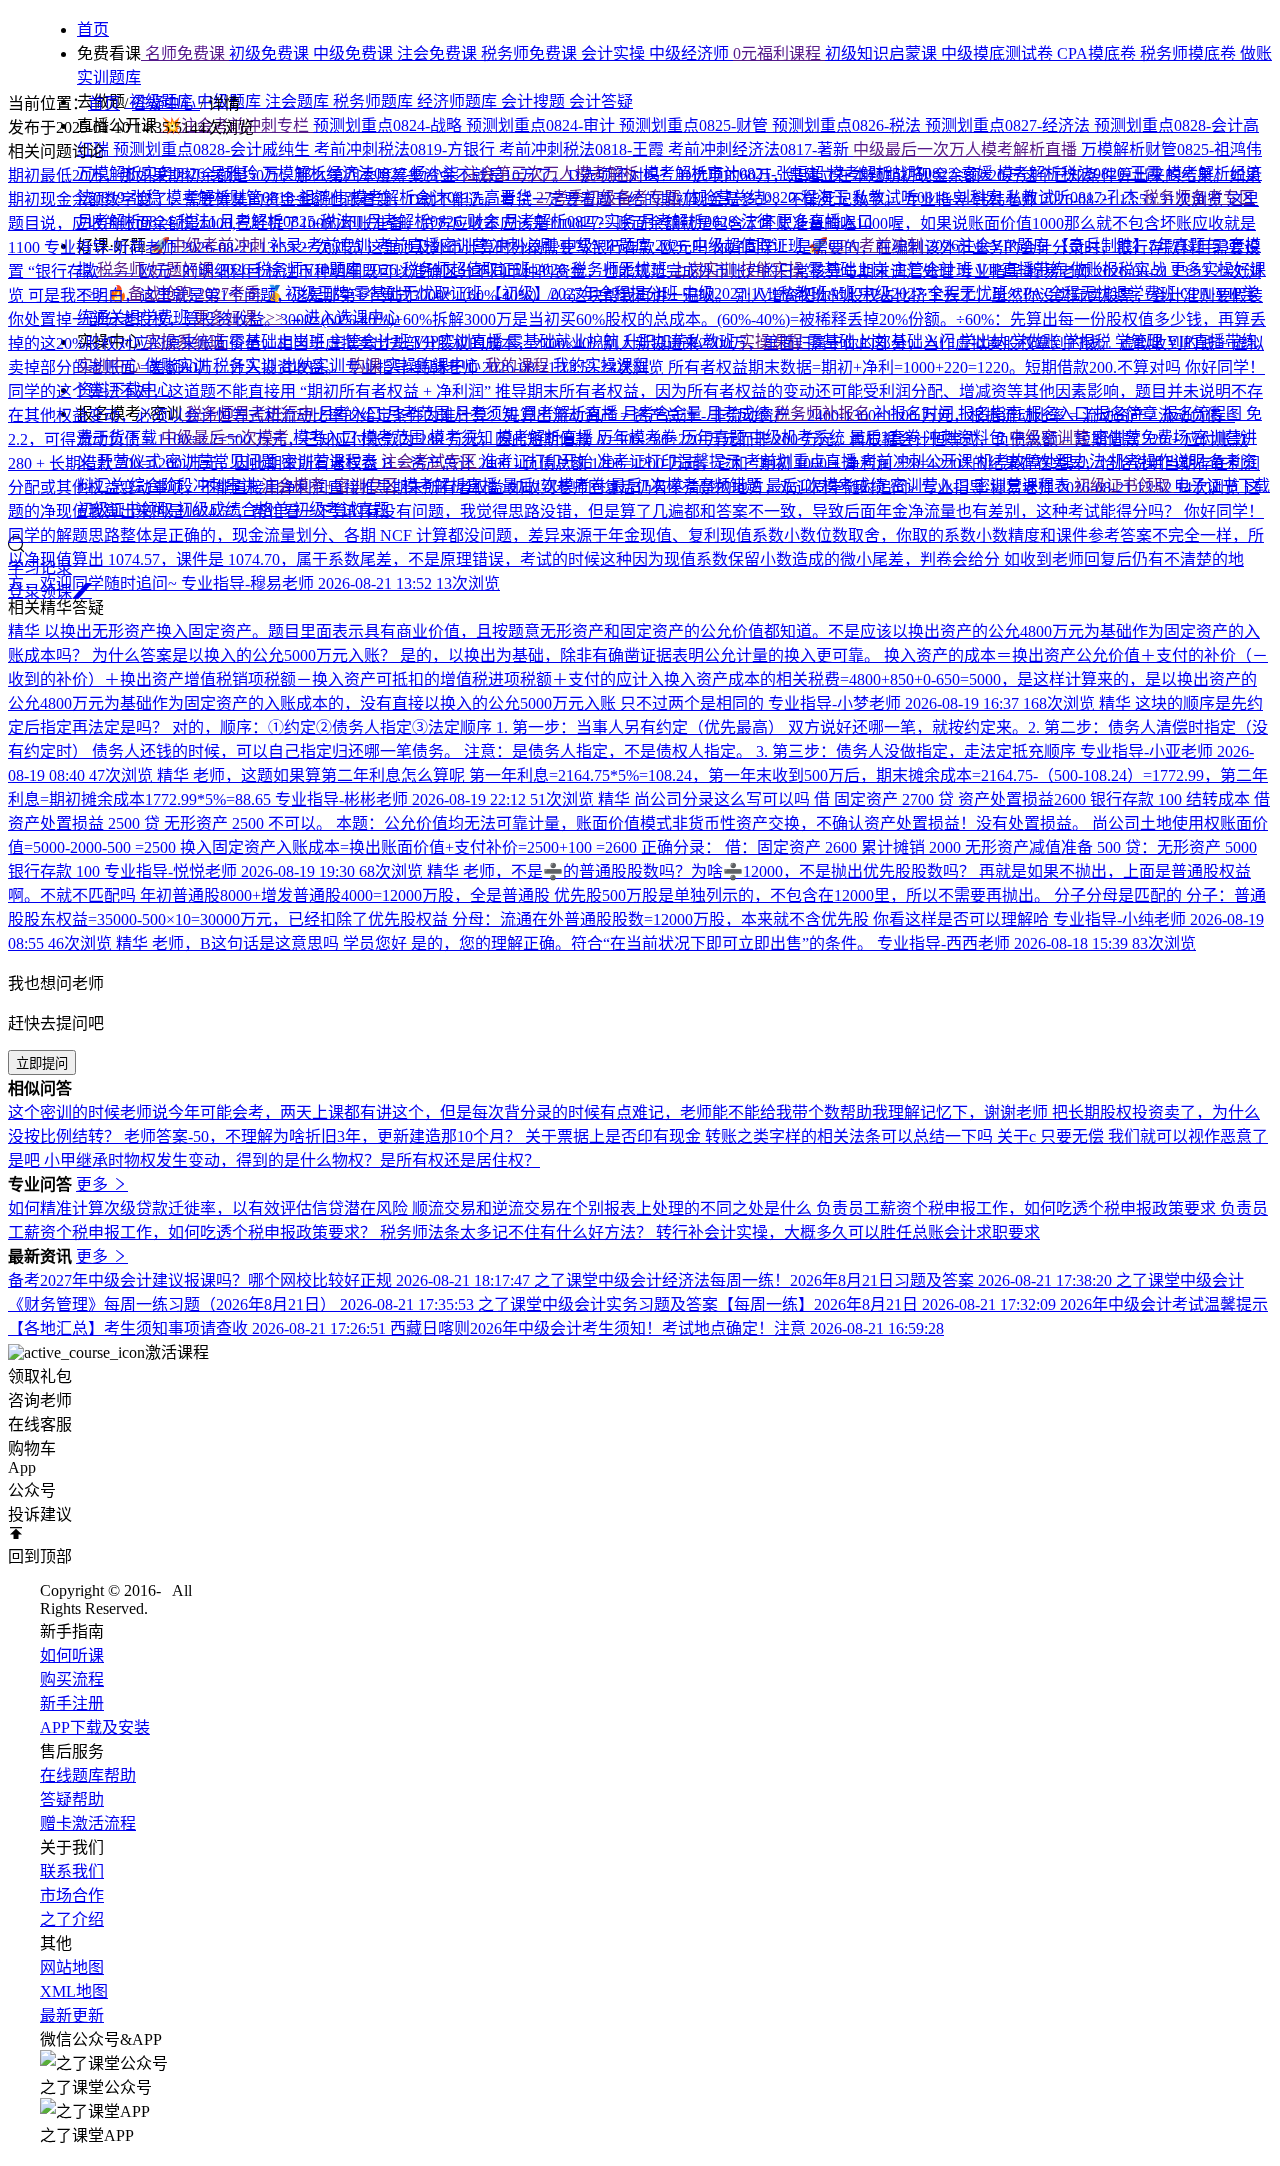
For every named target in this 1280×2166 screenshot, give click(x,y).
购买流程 (72, 1679)
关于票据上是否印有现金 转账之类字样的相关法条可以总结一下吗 (761, 1136)
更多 (94, 1184)
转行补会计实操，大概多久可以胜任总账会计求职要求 (848, 1232)
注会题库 (299, 101)
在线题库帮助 (88, 1775)
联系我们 (72, 1871)
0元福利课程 (779, 53)
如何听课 (72, 1655)
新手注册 (72, 1703)
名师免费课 (185, 53)
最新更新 (72, 2015)
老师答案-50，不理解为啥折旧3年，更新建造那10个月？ (324, 1136)
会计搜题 (535, 101)
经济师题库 (459, 101)
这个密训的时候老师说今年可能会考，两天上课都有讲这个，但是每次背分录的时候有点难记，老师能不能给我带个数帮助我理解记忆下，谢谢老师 (530, 1112)
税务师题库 (375, 101)
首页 (104, 103)
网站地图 (72, 1967)
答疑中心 (166, 103)
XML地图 (74, 1991)
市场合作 (72, 1895)
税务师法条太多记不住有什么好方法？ (518, 1232)
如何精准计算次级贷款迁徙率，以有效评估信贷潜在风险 (210, 1208)
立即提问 (42, 1063)
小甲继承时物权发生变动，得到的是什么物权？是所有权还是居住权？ (292, 1160)
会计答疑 (601, 101)
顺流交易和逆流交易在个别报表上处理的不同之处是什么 (614, 1208)
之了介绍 (72, 1919)
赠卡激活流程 (88, 1823)
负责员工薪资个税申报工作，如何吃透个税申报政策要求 (1018, 1208)
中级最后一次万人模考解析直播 (967, 149)
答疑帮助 (72, 1799)
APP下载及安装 (95, 1727)
